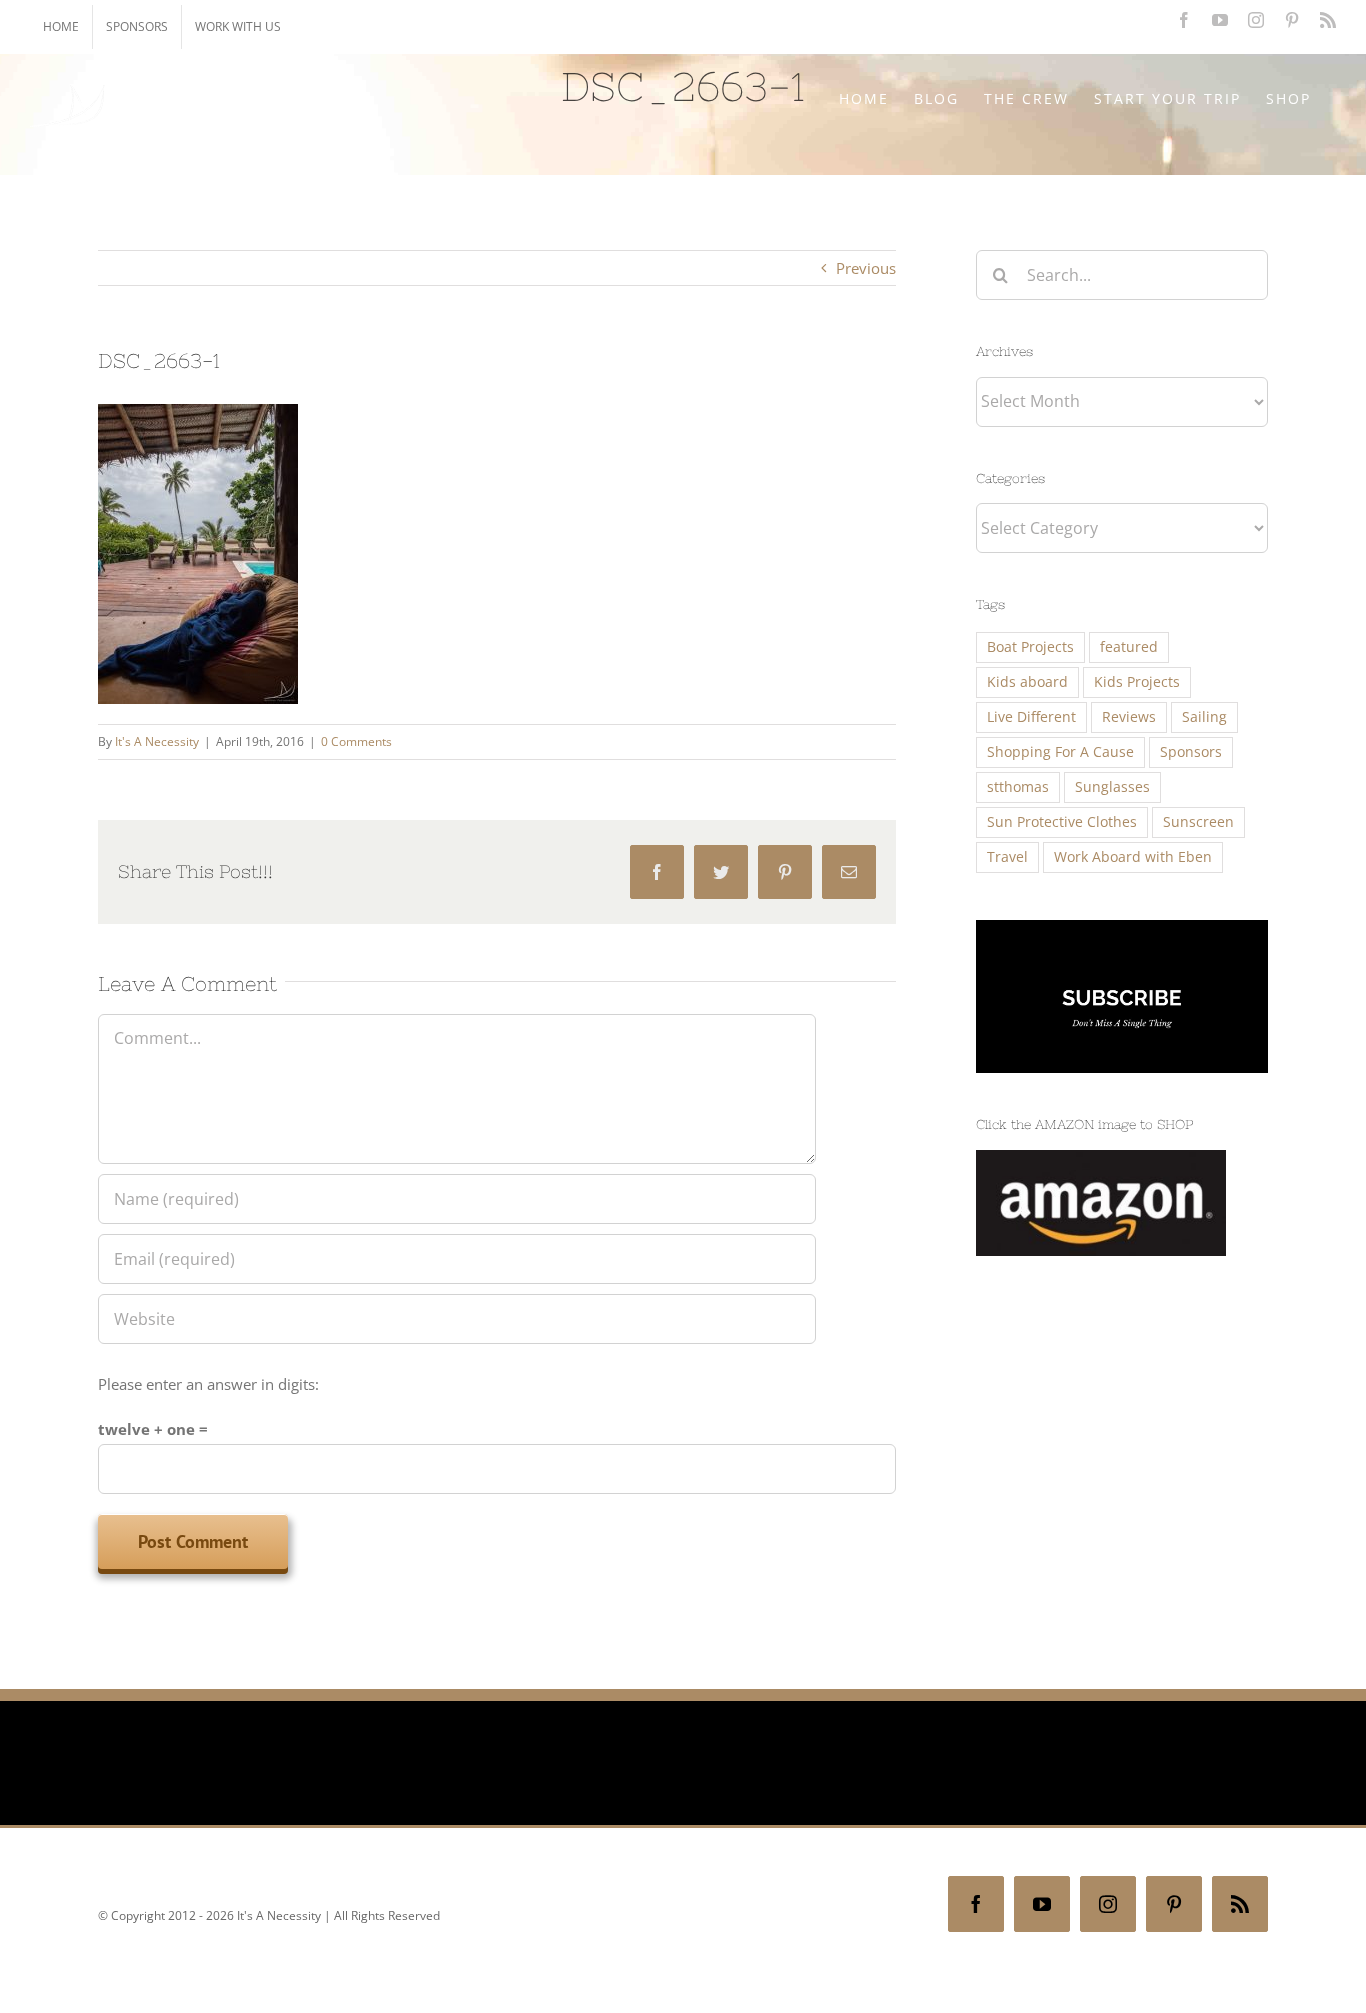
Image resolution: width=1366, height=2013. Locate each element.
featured (1129, 647)
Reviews (1129, 717)
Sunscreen (1198, 822)
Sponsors (1191, 752)
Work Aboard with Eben (1133, 857)
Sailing (1204, 717)
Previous (866, 268)
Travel (1007, 857)
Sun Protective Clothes (1062, 822)
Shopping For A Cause (1060, 752)
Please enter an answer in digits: (208, 1384)
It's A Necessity (157, 741)
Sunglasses (1112, 787)
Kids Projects (1137, 682)
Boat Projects (1030, 647)
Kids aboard (1027, 682)
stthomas (1018, 787)
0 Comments (356, 741)
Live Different (1031, 717)
